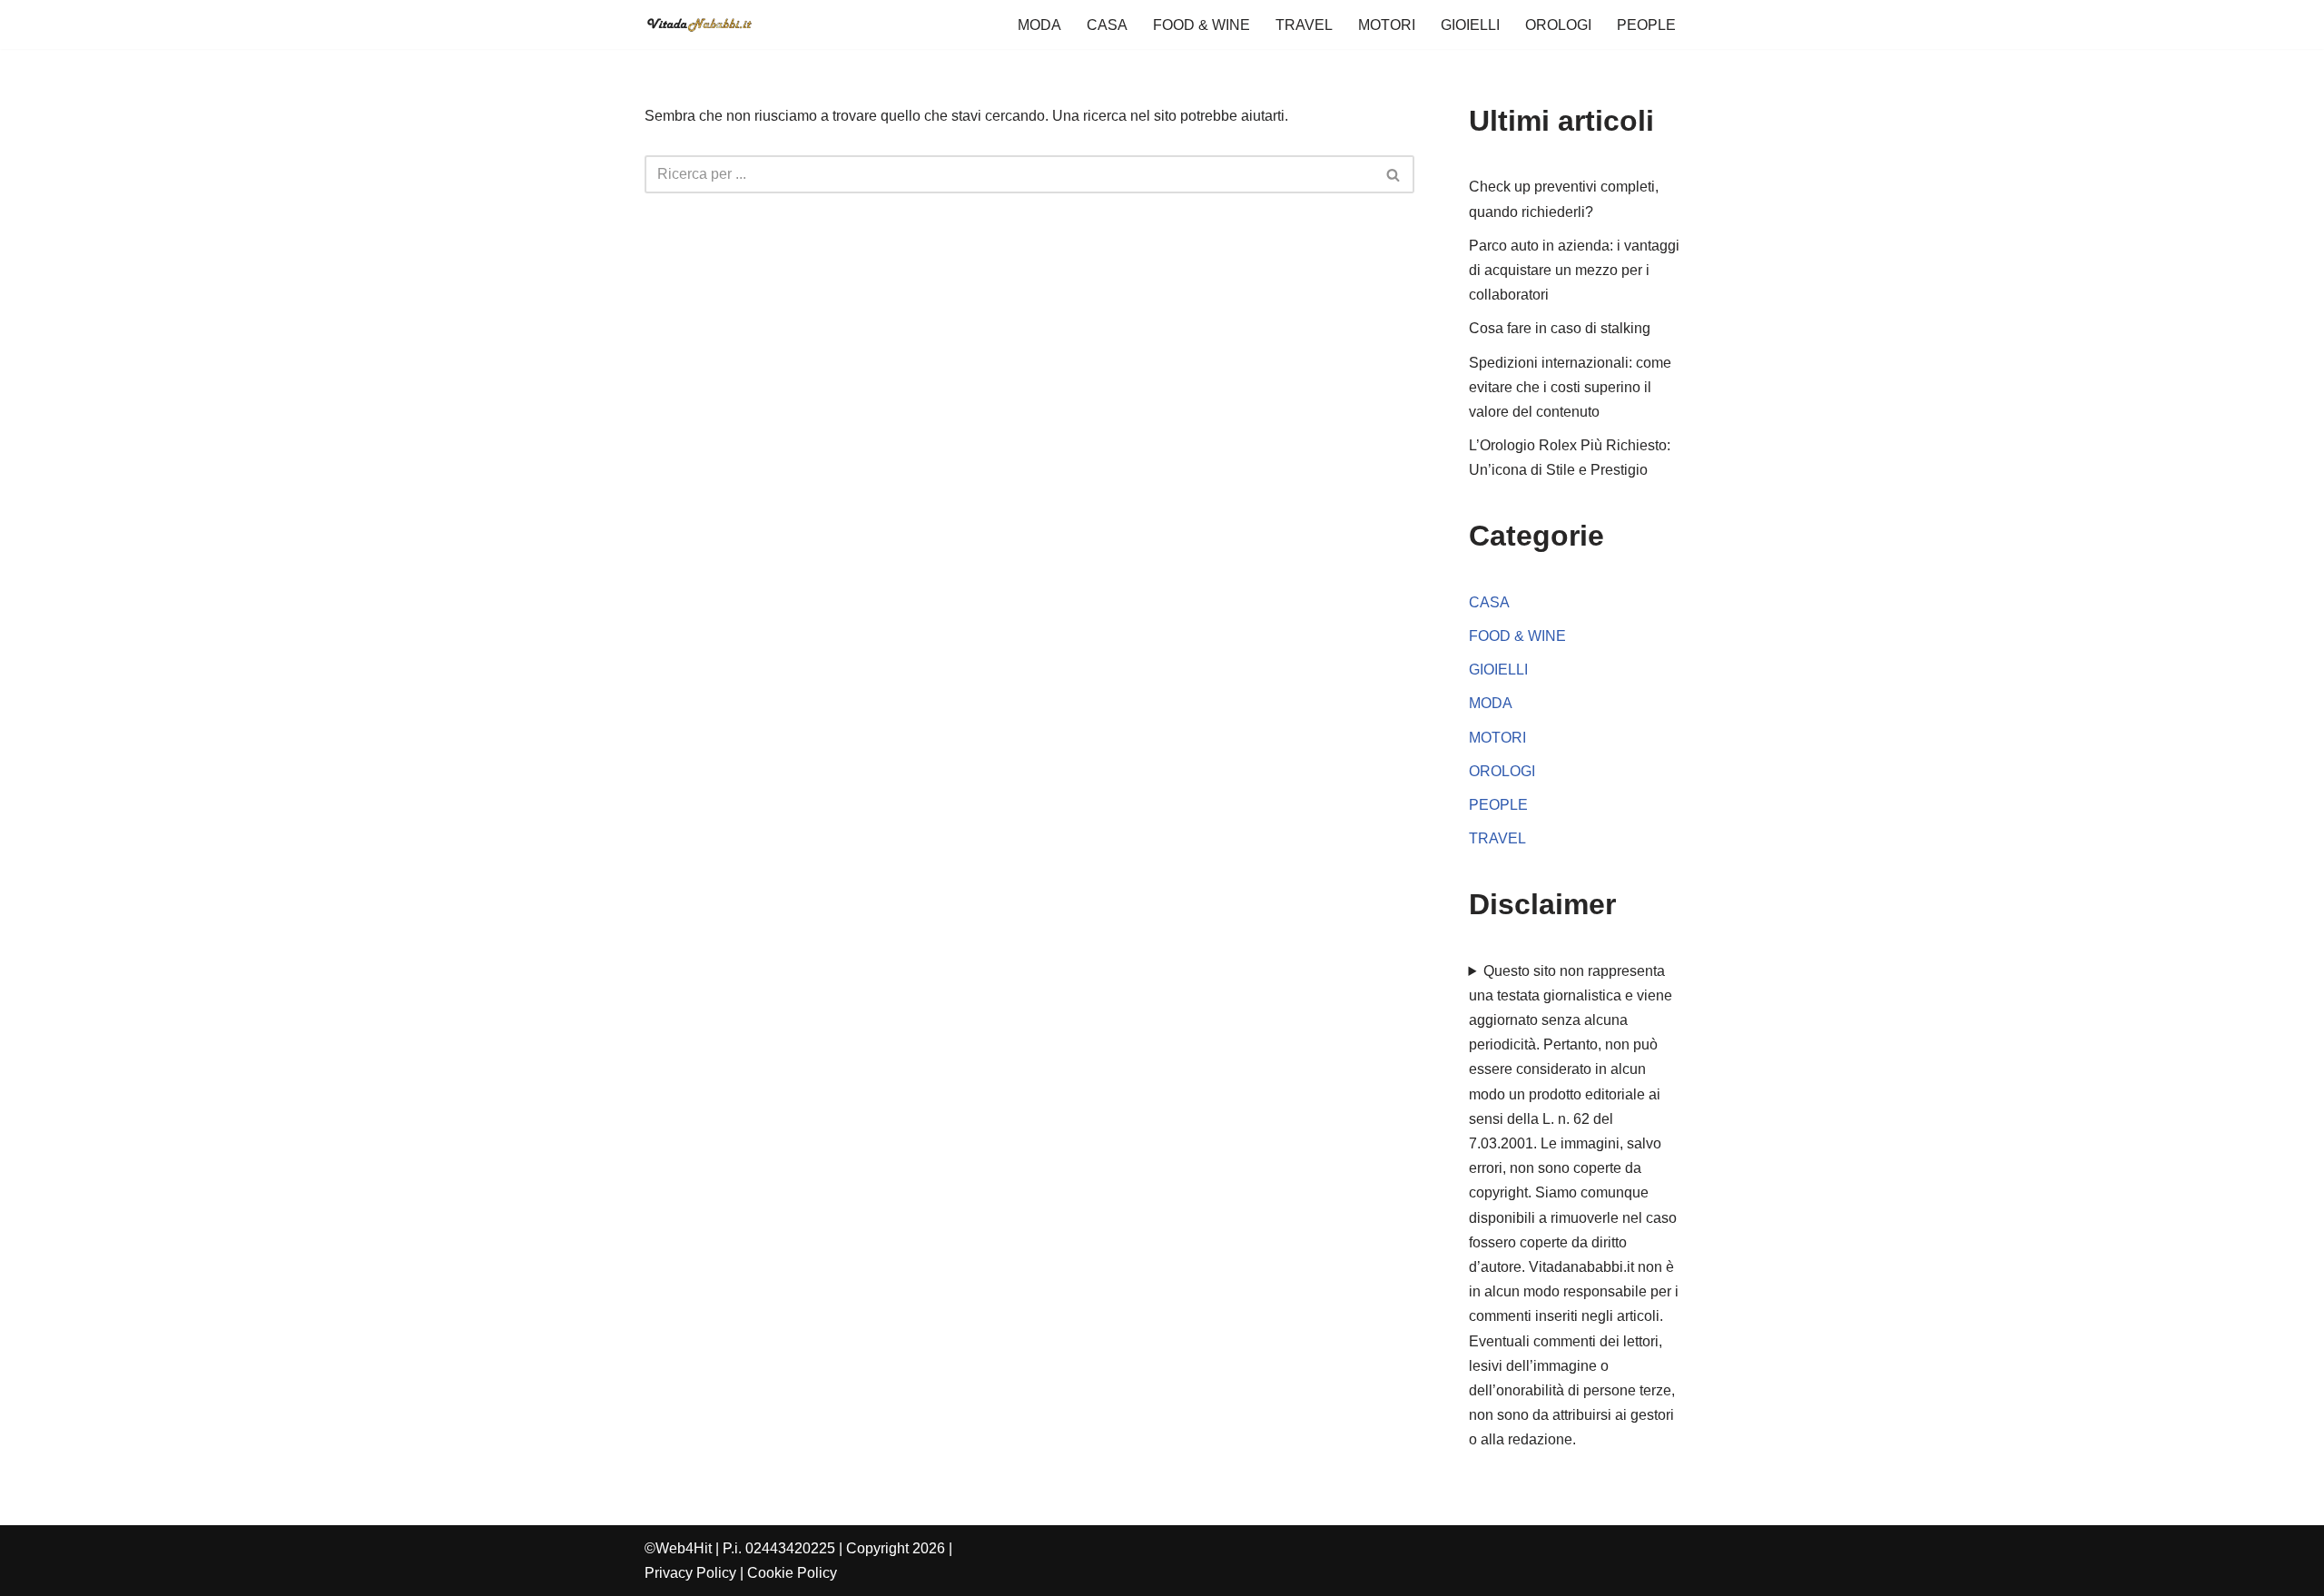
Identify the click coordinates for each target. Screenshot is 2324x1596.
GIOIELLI (1470, 25)
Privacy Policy (690, 1573)
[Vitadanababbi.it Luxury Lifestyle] (699, 25)
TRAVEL (1304, 25)
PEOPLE (1646, 25)
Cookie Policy (792, 1573)
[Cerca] (1394, 174)
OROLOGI (1558, 25)
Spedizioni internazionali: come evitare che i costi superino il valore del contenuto (1570, 387)
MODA (1039, 25)
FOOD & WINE (1201, 25)
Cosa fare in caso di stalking (1560, 328)
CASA (1107, 25)
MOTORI (1387, 25)
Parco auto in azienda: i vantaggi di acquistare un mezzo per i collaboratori (1574, 270)
